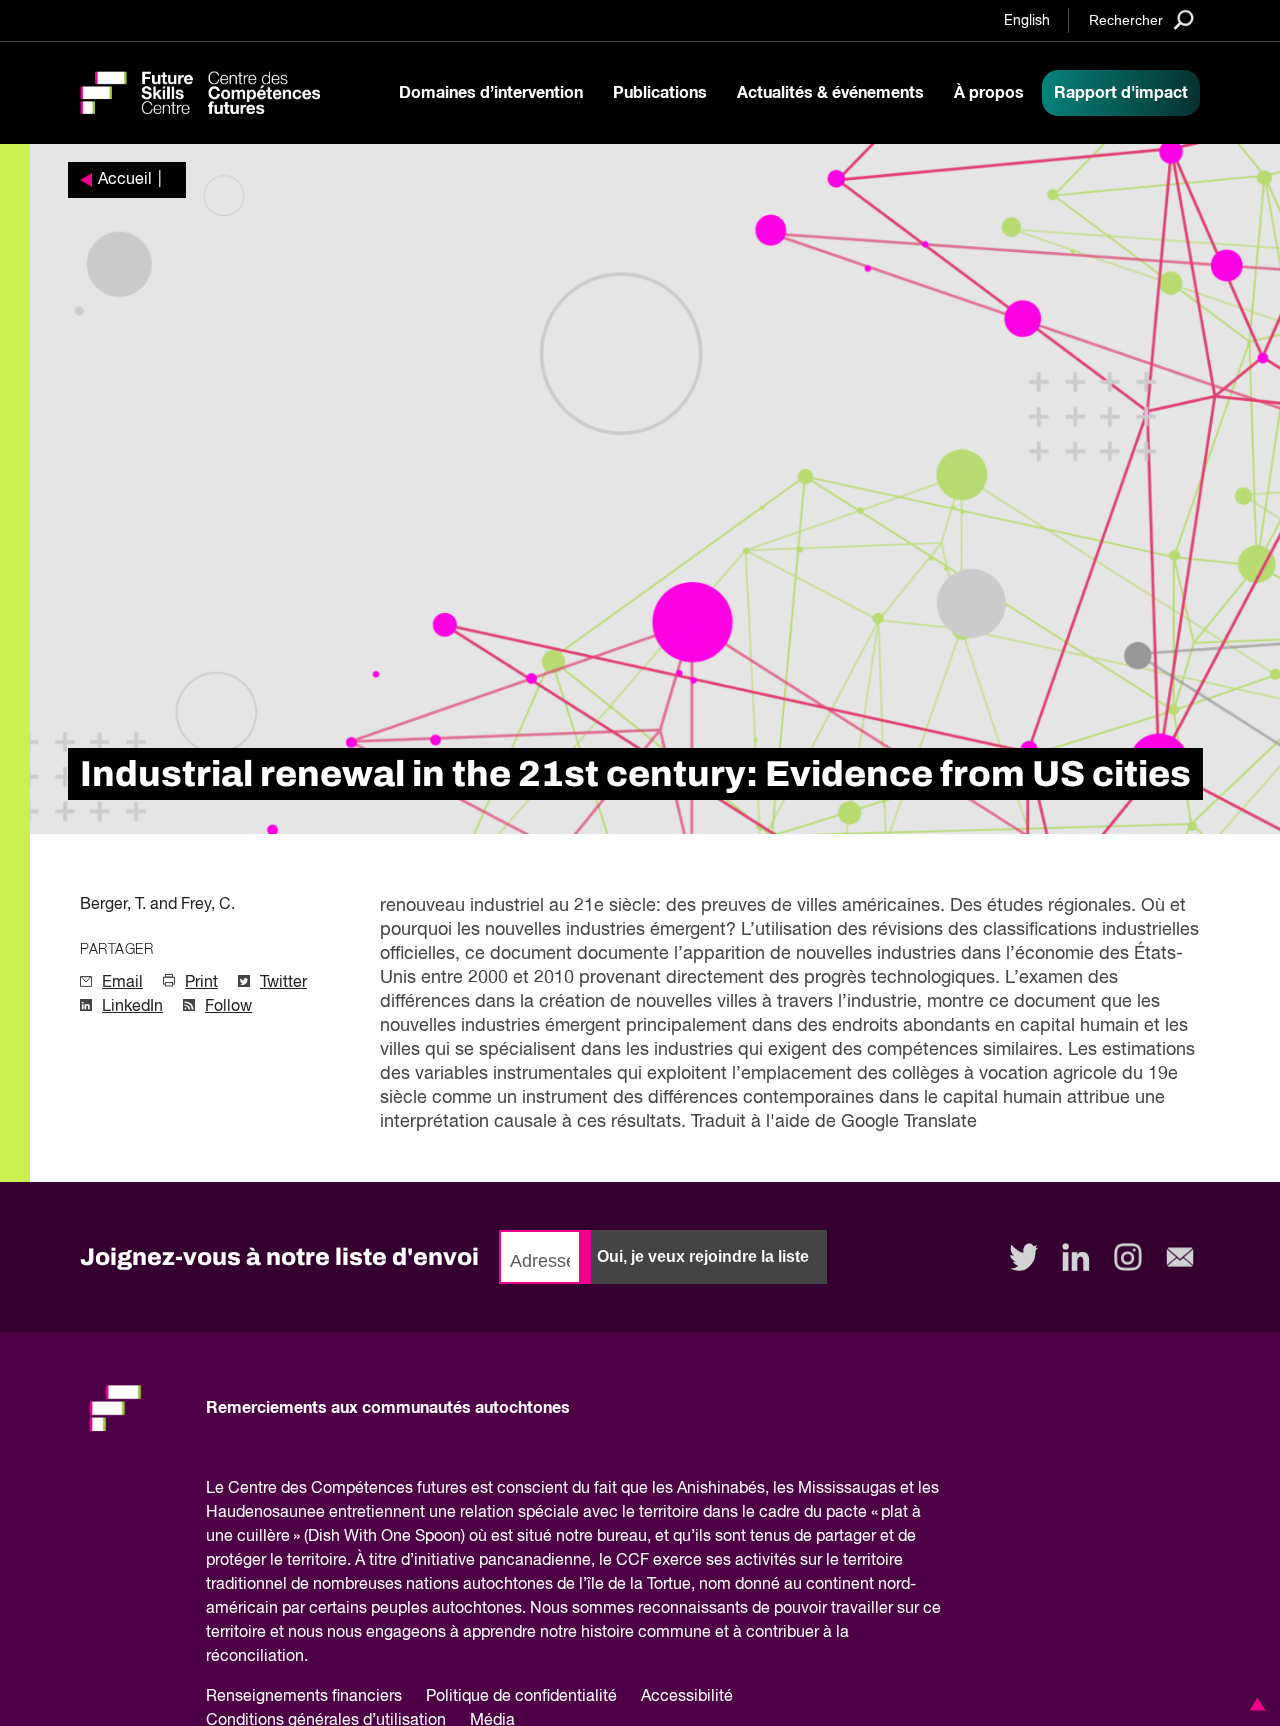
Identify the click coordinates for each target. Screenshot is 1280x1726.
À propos (989, 93)
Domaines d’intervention (491, 93)
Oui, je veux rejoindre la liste (703, 1256)
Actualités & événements (830, 93)
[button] (1254, 1704)
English (1027, 21)
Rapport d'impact (1121, 93)
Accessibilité (687, 1697)
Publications (660, 93)
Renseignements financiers (304, 1697)
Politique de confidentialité (521, 1697)
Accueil (125, 180)
